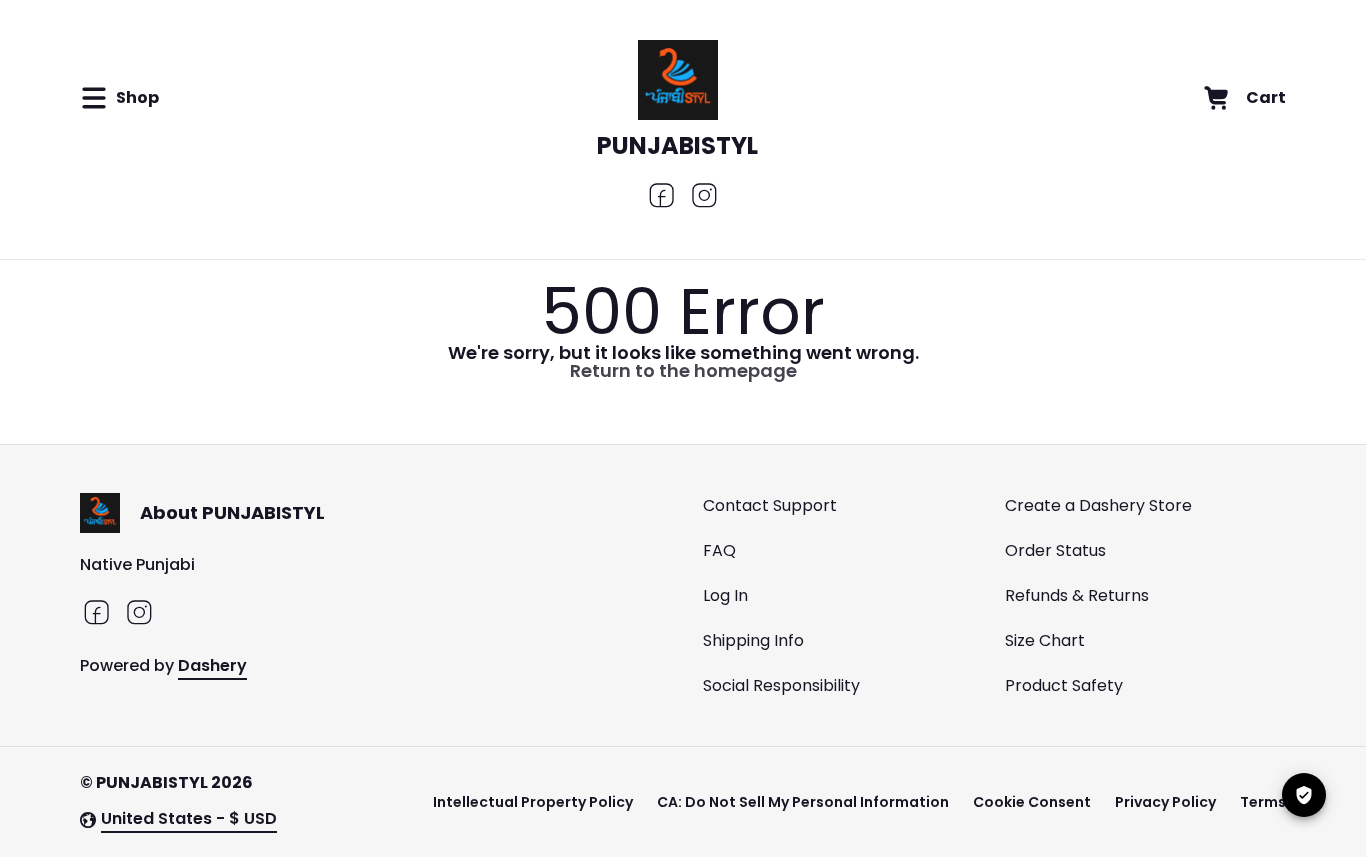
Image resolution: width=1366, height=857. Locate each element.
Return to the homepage (683, 370)
